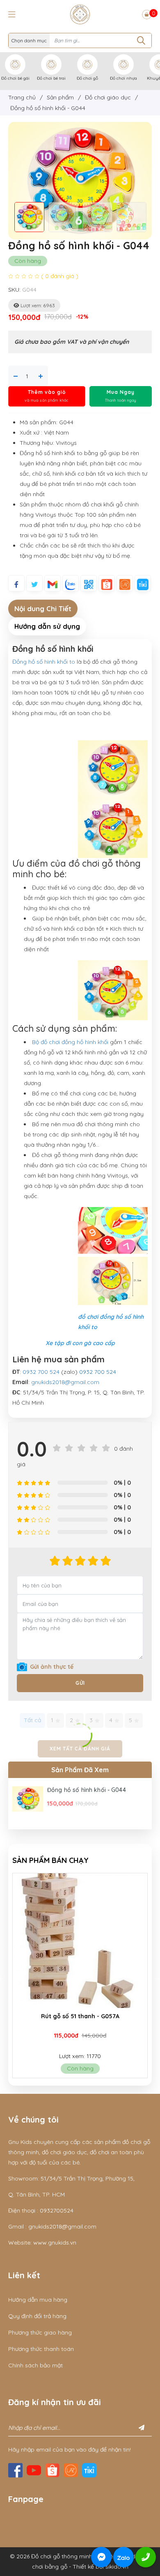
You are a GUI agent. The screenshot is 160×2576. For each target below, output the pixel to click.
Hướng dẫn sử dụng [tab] (47, 626)
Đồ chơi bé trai (51, 78)
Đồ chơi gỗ (87, 78)
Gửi (80, 1683)
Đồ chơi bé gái (15, 78)
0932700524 (57, 2210)
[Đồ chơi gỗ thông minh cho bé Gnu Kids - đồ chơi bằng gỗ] (80, 14)
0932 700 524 (41, 1372)
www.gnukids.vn (55, 2242)
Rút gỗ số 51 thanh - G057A (80, 2016)
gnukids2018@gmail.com (65, 1382)
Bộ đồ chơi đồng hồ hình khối (70, 1042)
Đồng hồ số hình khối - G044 (87, 1790)
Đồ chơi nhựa (123, 78)
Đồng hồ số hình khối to (44, 662)
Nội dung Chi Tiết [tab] (43, 608)
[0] (147, 14)
